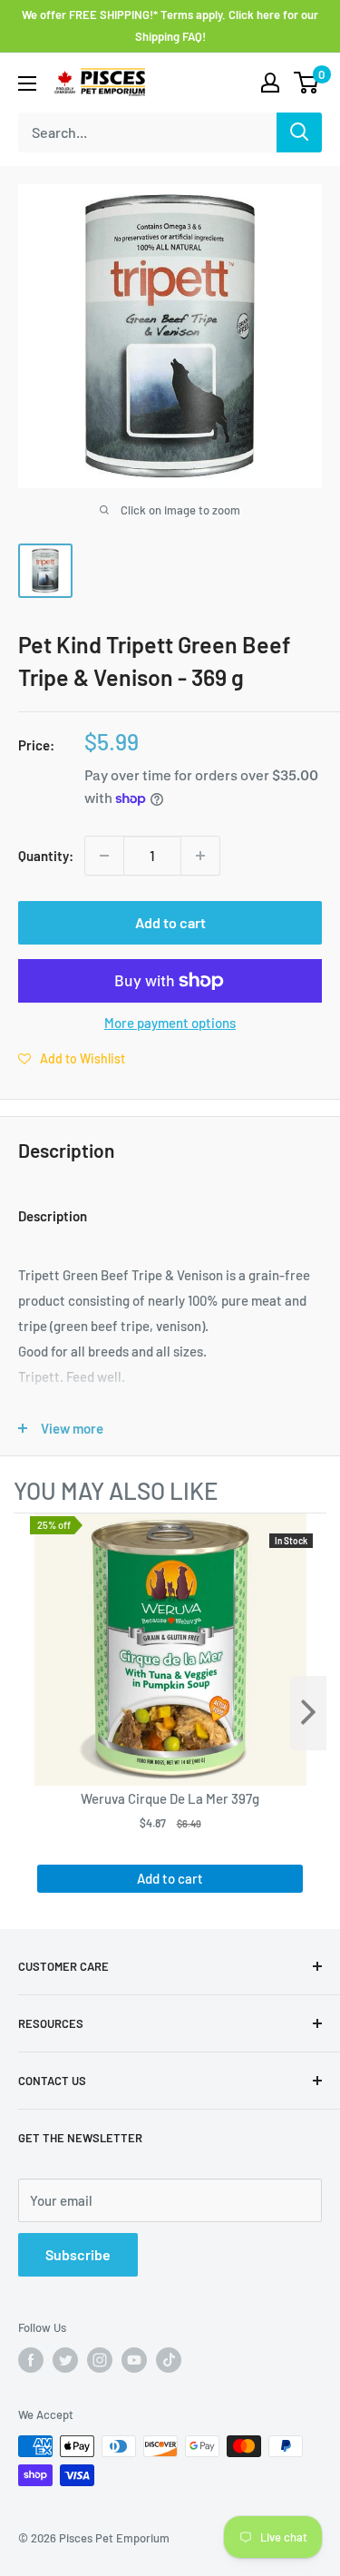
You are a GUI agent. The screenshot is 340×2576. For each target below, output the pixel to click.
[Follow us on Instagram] (100, 2360)
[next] (308, 1713)
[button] (72, 1058)
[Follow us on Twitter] (65, 2360)
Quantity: (46, 856)
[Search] (299, 132)
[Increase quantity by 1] (200, 856)
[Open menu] (27, 83)
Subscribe (78, 2254)
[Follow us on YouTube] (134, 2360)
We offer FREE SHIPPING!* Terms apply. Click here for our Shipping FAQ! (170, 25)
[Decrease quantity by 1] (104, 856)
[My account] (270, 83)
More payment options (170, 1023)
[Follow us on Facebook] (31, 2360)
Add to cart (170, 922)
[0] (307, 83)
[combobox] (147, 132)
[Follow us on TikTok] (169, 2360)
